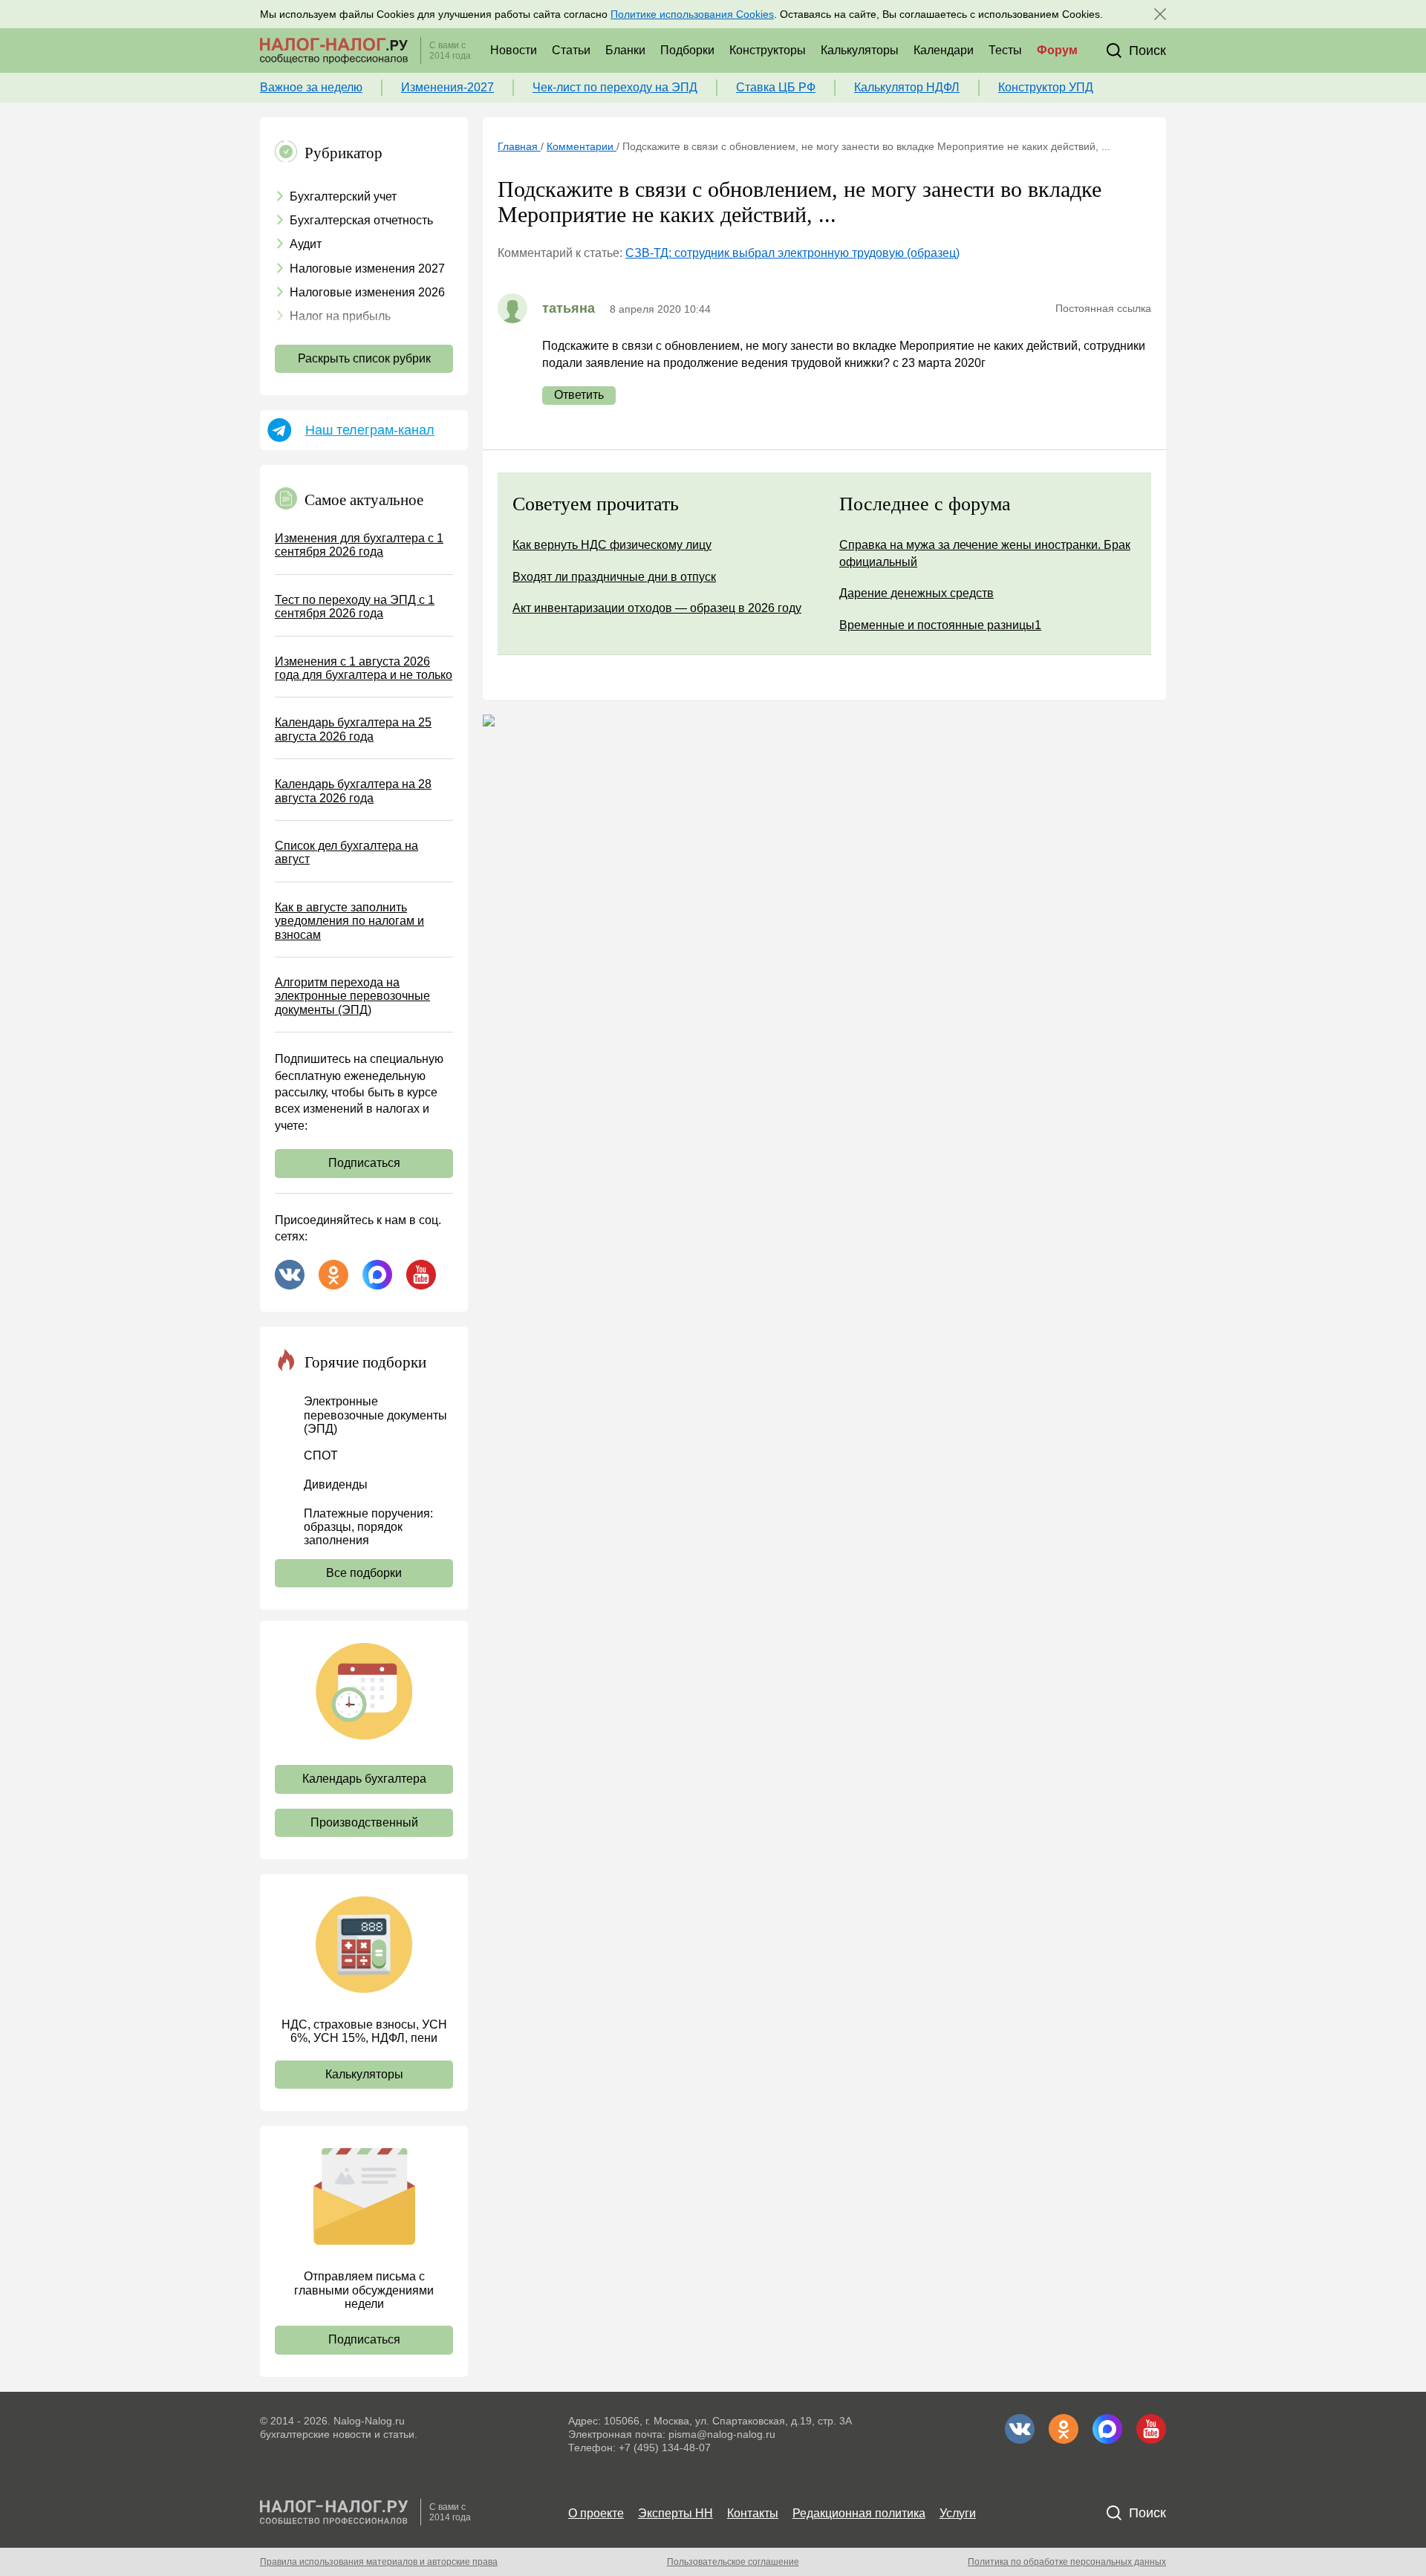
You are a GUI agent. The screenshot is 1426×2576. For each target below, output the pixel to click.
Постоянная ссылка (1103, 308)
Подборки (687, 50)
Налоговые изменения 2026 (367, 292)
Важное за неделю (311, 87)
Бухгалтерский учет (343, 196)
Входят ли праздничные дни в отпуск (614, 577)
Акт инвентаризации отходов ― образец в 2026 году (657, 608)
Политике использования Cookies (692, 14)
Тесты (1005, 50)
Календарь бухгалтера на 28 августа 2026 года (353, 791)
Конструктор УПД (1046, 87)
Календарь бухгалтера (364, 1779)
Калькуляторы (860, 50)
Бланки (625, 50)
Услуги (958, 2513)
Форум (1057, 50)
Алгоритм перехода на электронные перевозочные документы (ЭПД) (352, 996)
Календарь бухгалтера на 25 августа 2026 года (353, 729)
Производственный (364, 1822)
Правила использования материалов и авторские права (379, 2562)
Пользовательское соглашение (733, 2562)
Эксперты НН (675, 2513)
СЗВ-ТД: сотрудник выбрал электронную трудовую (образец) (792, 253)
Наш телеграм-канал (370, 430)
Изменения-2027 (447, 87)
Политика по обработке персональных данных (1067, 2562)
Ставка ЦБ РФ (776, 87)
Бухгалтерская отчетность (361, 220)
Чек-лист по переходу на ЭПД (615, 87)
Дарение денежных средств (917, 593)
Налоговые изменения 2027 (367, 269)
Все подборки (364, 1573)
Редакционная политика (859, 2513)
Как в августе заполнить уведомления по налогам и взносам (349, 921)
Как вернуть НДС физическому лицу (612, 545)
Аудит (306, 244)
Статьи (571, 50)
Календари (944, 50)
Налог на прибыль (340, 316)
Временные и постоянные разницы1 (940, 625)
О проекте (596, 2513)
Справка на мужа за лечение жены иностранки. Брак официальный (985, 553)
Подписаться (364, 1163)
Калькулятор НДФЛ (907, 87)
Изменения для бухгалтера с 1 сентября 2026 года (359, 545)
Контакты (753, 2513)
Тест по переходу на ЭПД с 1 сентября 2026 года (355, 606)
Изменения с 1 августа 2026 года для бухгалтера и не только (364, 668)
